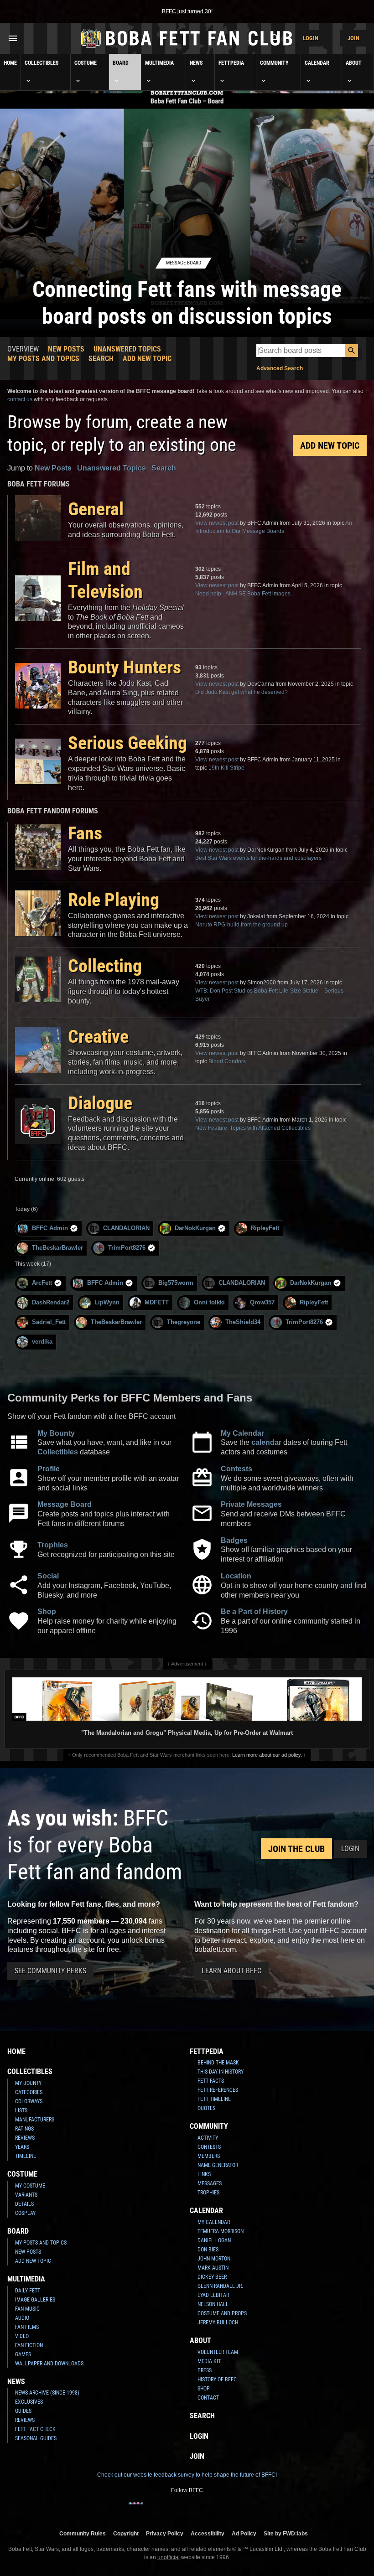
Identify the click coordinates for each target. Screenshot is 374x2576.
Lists (21, 2110)
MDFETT (157, 1302)
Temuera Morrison (221, 2231)
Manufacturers (35, 2120)
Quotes (206, 2108)
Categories (29, 2092)
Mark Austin (213, 2268)
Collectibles (42, 63)
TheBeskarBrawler (57, 1248)
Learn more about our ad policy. (267, 1755)
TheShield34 (243, 1322)
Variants (26, 2195)
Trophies (53, 1545)
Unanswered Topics (127, 349)
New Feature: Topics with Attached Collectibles (253, 1128)
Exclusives (29, 2402)
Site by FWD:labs (286, 2533)
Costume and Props (222, 2313)
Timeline (26, 2156)
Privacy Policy (165, 2533)
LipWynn (107, 1302)
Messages (210, 2183)
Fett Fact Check (35, 2429)
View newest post (217, 523)
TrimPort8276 (127, 1248)
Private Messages (251, 1504)
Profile (49, 1469)
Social (48, 1576)
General (96, 509)
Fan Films (27, 2327)
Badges (234, 1540)
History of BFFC (217, 2379)
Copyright (126, 2533)
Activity (208, 2138)
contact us (20, 399)
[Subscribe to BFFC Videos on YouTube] (194, 2509)
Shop (47, 1611)
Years (22, 2147)
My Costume (30, 2186)
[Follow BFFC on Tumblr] (180, 2509)
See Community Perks (50, 1971)
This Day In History (221, 2072)
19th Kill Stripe (226, 768)
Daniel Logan (214, 2240)
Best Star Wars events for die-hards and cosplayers (258, 858)
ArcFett (42, 1283)
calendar (266, 1442)
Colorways (29, 2101)
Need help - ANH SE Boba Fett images (243, 594)
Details (24, 2204)
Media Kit (209, 2361)
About (354, 63)
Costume (86, 63)
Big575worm (176, 1283)
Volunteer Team (218, 2352)
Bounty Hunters (125, 667)
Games (23, 2354)
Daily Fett (28, 2291)
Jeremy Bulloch (218, 2323)
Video (22, 2336)
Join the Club (296, 1849)
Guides (23, 2411)
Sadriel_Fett (49, 1322)
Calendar (317, 63)
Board (121, 63)
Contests (236, 1469)
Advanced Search (280, 368)
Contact (208, 2398)
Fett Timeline (214, 2099)
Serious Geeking (127, 743)
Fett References (218, 2090)
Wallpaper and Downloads (49, 2364)
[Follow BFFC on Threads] (209, 2509)
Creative (98, 1037)
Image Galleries (35, 2300)
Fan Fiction (29, 2345)
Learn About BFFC (231, 1971)
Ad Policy (244, 2533)
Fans (85, 833)
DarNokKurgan (195, 1228)
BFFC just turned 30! (187, 11)
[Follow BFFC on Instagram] (151, 2509)
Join (353, 38)
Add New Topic (147, 359)
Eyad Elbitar (213, 2295)
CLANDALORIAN (126, 1228)
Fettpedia (231, 63)
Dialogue (100, 1103)
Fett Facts (211, 2081)
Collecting (105, 966)
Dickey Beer (212, 2277)
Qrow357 (262, 1302)
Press (205, 2370)
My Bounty (56, 1433)
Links (204, 2174)
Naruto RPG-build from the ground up (242, 925)
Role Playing (114, 900)
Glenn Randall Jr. (220, 2286)
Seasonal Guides (36, 2438)
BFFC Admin (50, 1228)
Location (236, 1576)
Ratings (24, 2129)
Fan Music (27, 2309)
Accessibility (208, 2533)
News (196, 63)
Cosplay (25, 2213)
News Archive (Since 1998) (47, 2393)
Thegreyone (184, 1322)
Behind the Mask (218, 2063)
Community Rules (83, 2533)
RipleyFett (265, 1228)
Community (274, 63)
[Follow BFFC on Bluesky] (238, 2509)
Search (101, 359)
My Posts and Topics (43, 359)
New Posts (66, 349)
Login (311, 38)
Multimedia (159, 63)
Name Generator (218, 2165)
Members (209, 2156)
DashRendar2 (51, 1302)
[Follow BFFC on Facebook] (136, 2509)
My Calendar (242, 1433)
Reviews (25, 2138)
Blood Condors (227, 1061)
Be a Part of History (254, 1611)
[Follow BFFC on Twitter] (165, 2509)
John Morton (214, 2259)
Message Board (65, 1504)
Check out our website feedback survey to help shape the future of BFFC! (187, 2475)
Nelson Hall (213, 2304)
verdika (42, 1342)
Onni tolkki (209, 1302)
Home (10, 63)
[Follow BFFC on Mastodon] (223, 2509)
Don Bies (208, 2250)
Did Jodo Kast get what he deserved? (242, 692)
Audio (22, 2318)
